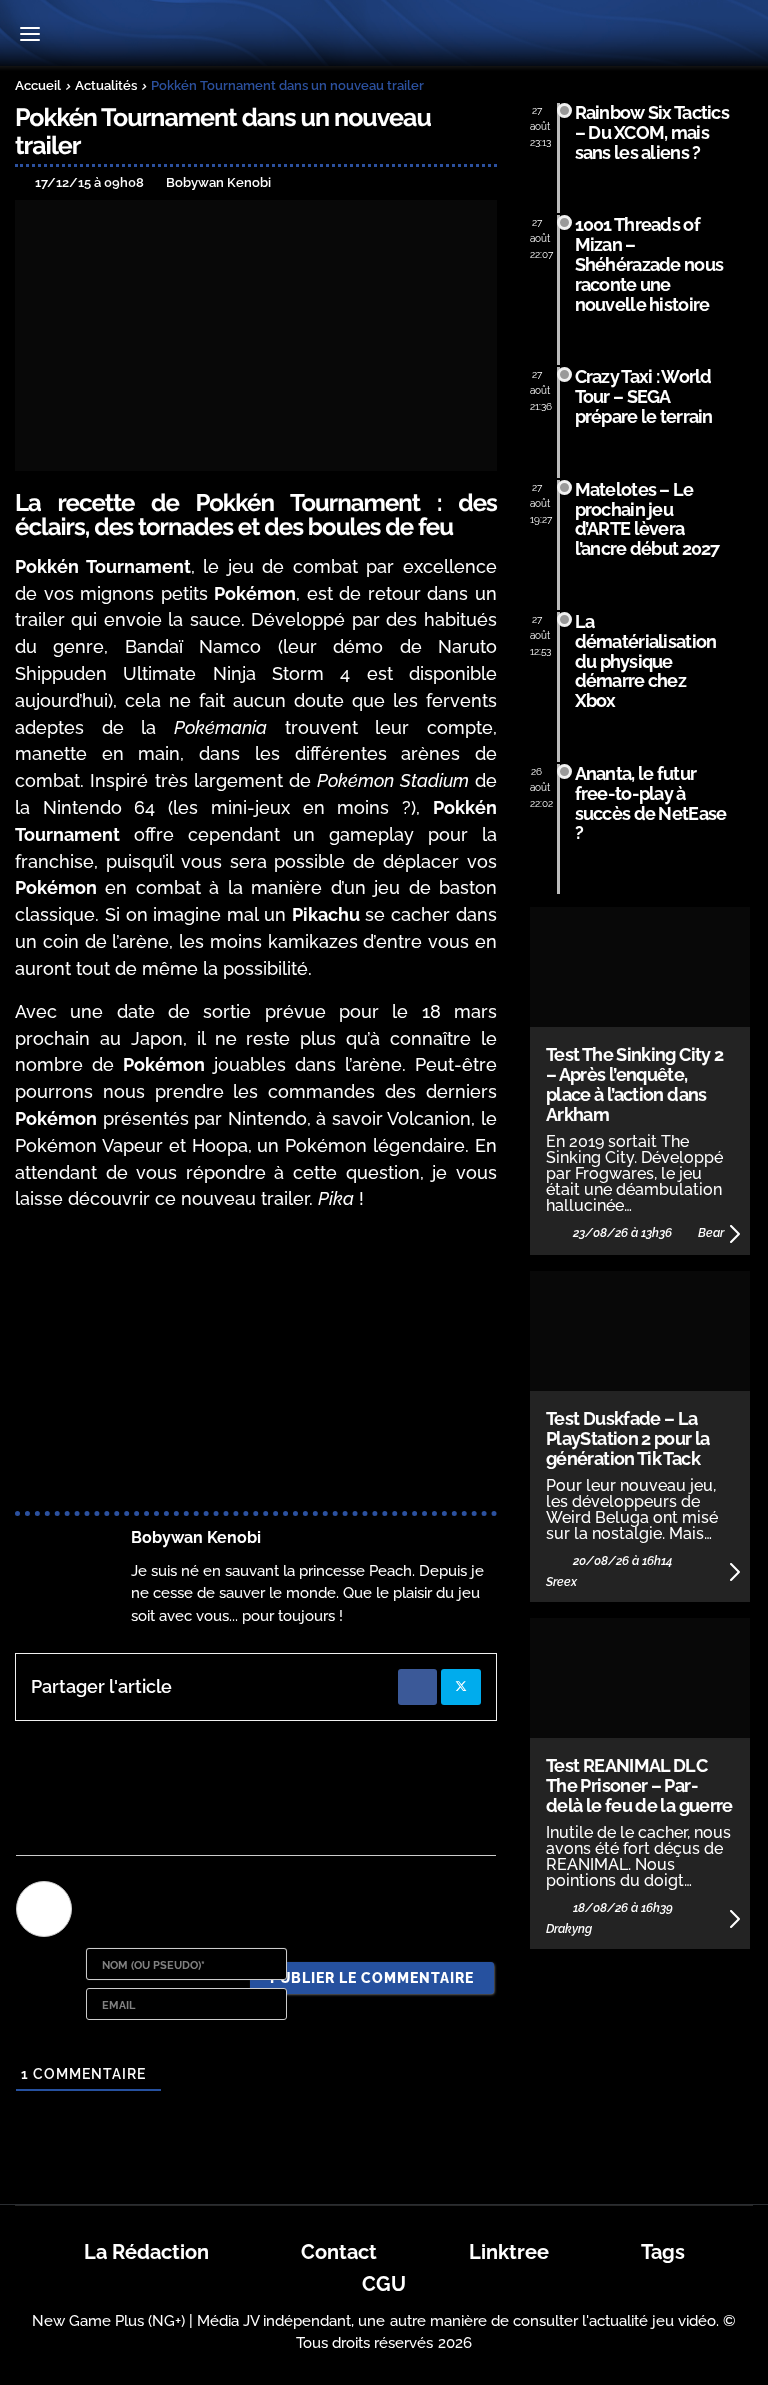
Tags (663, 2252)
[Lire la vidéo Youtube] (256, 1364)
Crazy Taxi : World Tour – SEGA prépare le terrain (644, 396)
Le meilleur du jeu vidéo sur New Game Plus (384, 35)
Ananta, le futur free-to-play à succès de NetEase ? (651, 803)
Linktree (509, 2252)
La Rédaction (146, 2252)
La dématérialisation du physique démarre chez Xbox (646, 661)
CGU (384, 2284)
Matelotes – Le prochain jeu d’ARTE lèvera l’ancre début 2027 (647, 519)
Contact (339, 2252)
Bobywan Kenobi (196, 1537)
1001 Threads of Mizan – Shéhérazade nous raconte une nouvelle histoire (649, 264)
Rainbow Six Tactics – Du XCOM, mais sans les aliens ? (652, 132)
